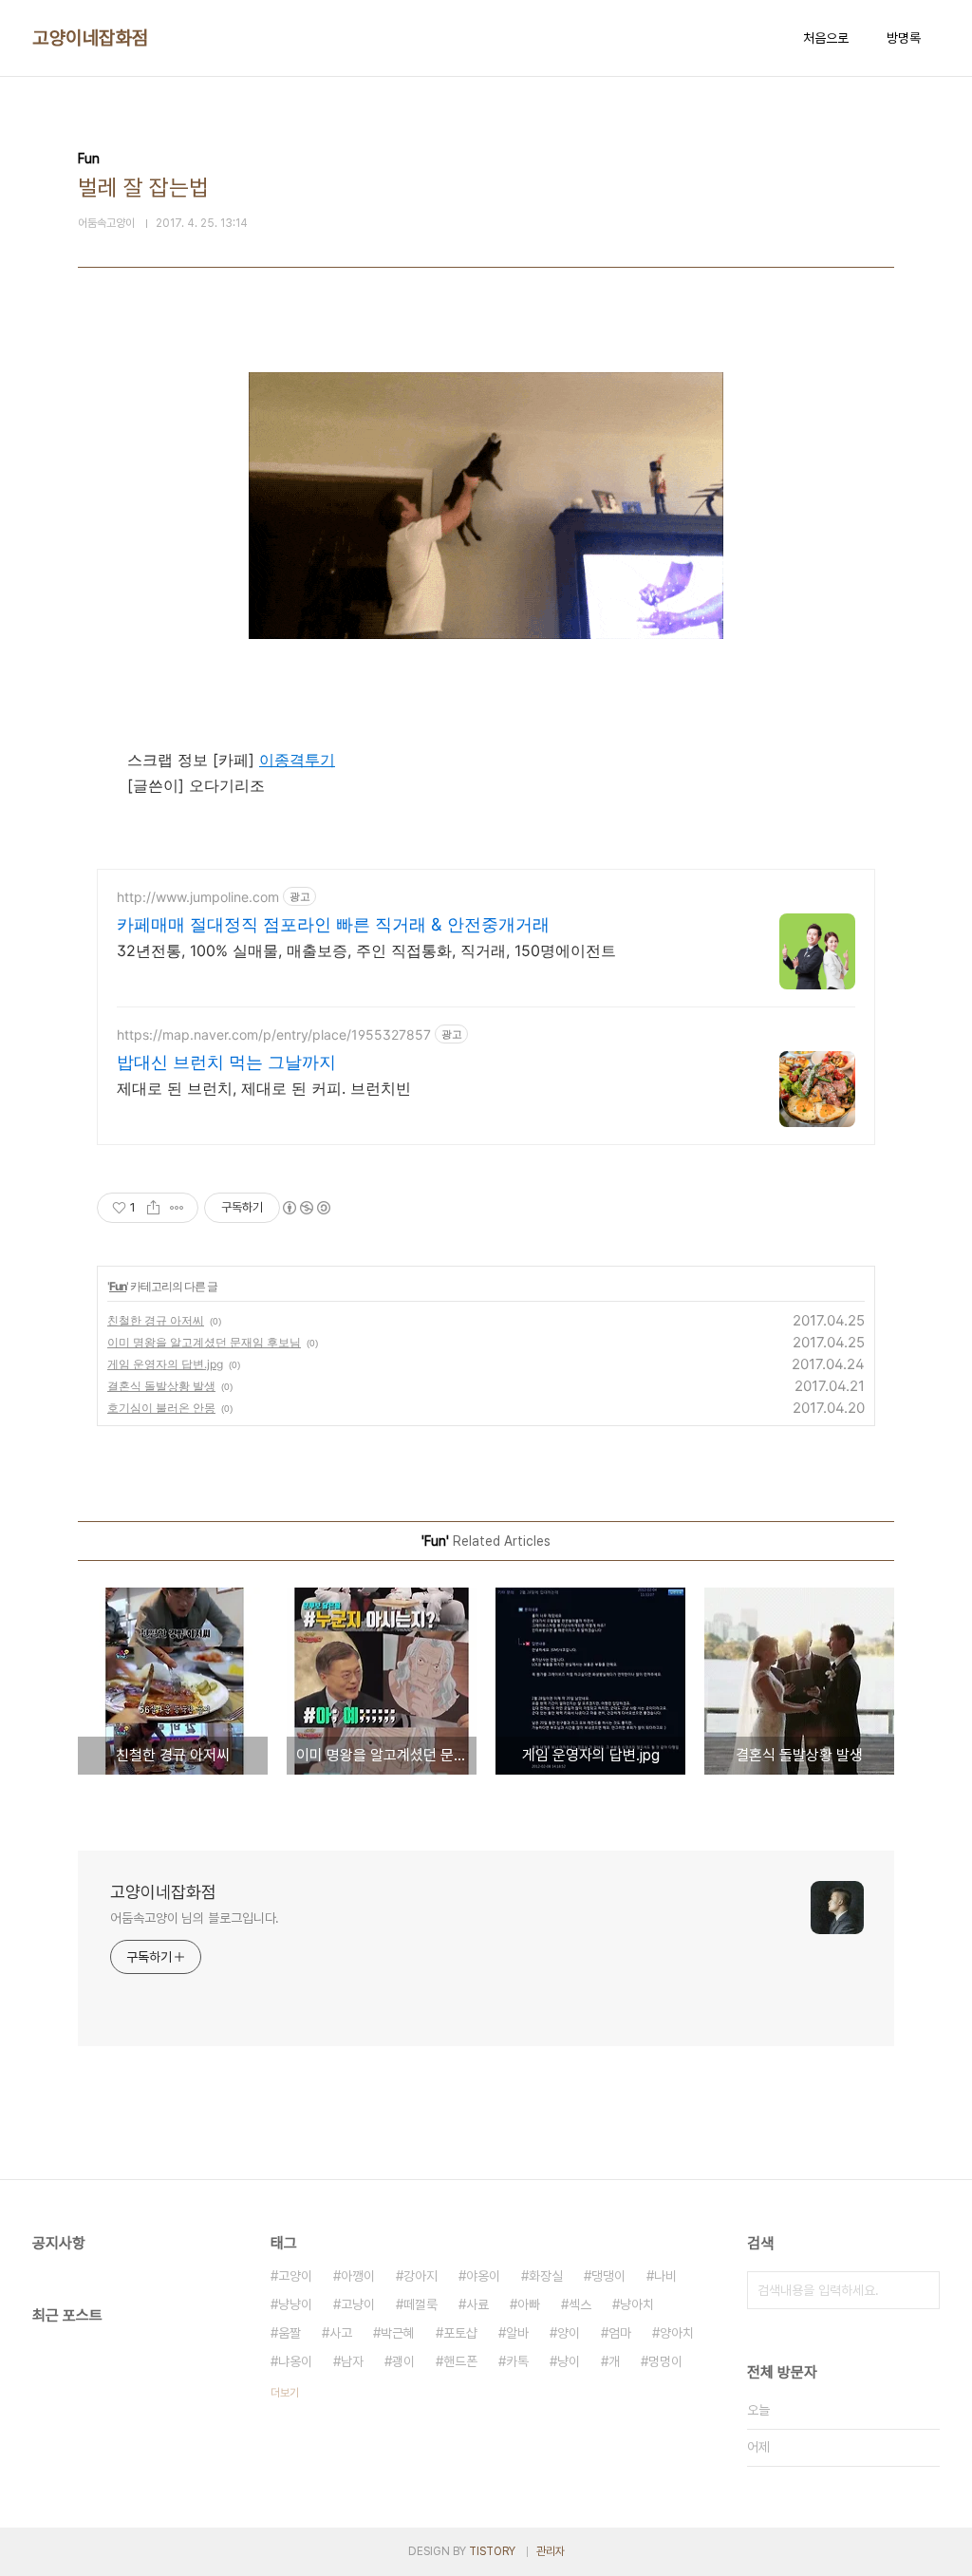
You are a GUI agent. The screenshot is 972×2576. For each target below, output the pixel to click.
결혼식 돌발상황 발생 (161, 1386)
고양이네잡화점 (91, 38)
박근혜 (398, 2333)
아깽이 (358, 2276)
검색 (921, 2290)
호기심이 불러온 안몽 (161, 1408)
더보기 (285, 2393)
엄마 (620, 2333)
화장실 (546, 2276)
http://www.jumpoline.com (198, 897)
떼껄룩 (421, 2304)
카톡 (517, 2361)
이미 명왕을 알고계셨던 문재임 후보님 (204, 1342)
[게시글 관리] (177, 1208)
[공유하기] (153, 1208)
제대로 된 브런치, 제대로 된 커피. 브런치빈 (264, 1088)
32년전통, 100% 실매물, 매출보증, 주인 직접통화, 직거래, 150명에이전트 (366, 950)
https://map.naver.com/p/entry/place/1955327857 (274, 1034)
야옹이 (483, 2276)
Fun (118, 1286)
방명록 (904, 38)
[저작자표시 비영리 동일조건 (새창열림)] (306, 1208)
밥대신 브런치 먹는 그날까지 (226, 1062)
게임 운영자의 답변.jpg (165, 1364)
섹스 (580, 2304)
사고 (341, 2333)
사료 (477, 2304)
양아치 (677, 2333)
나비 (665, 2276)
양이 (569, 2333)
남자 (352, 2361)
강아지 (421, 2276)
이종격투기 (297, 760)
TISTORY (492, 2551)
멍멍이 (665, 2361)
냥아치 (637, 2304)
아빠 (529, 2304)
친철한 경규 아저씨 (156, 1320)
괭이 (403, 2361)
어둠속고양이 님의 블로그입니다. (195, 1918)
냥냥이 (295, 2304)
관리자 (551, 2551)
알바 (517, 2333)
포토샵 (460, 2333)
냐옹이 (295, 2361)
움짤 (290, 2333)
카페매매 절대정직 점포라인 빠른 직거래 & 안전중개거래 (333, 924)
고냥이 (358, 2304)
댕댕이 (608, 2276)
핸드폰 (460, 2361)
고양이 (295, 2276)
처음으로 (826, 38)
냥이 (569, 2361)
